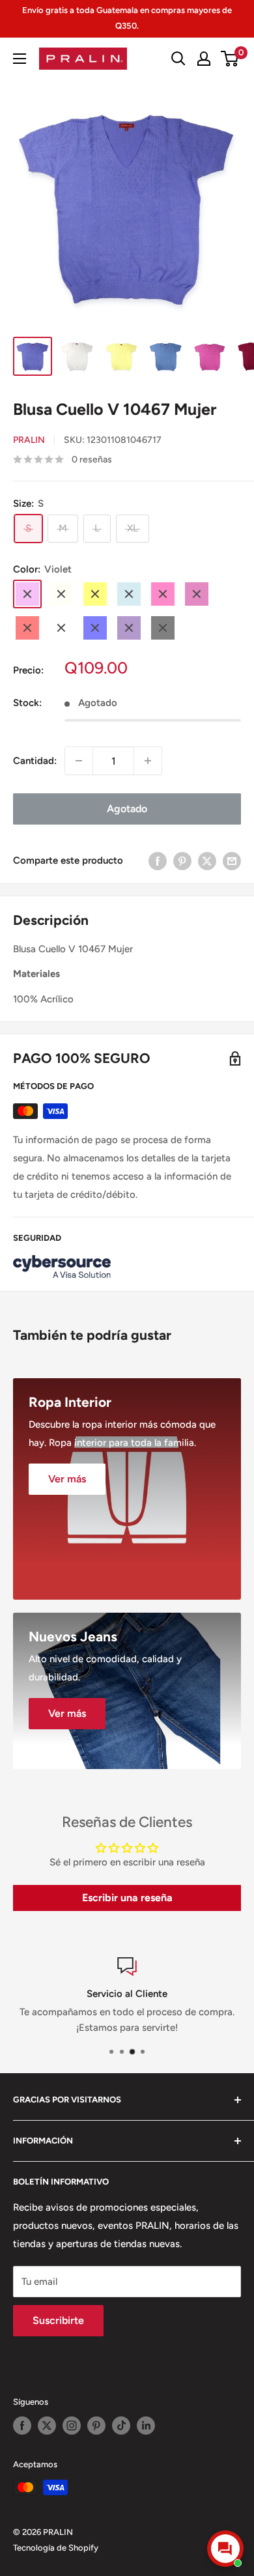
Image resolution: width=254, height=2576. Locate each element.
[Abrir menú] (20, 59)
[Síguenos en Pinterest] (96, 2426)
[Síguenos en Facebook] (22, 2426)
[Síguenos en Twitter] (47, 2426)
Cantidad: (35, 761)
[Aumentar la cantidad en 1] (148, 761)
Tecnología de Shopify (56, 2548)
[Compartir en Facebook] (158, 860)
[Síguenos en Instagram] (72, 2426)
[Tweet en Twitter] (207, 860)
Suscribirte (58, 2320)
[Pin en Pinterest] (182, 860)
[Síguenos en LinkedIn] (146, 2426)
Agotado (127, 809)
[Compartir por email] (232, 860)
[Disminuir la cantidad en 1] (79, 761)
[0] (230, 59)
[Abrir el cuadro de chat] (225, 2549)
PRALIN (29, 440)
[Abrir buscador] (178, 59)
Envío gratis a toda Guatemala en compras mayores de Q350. (127, 18)
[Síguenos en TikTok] (121, 2426)
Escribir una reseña (127, 1898)
